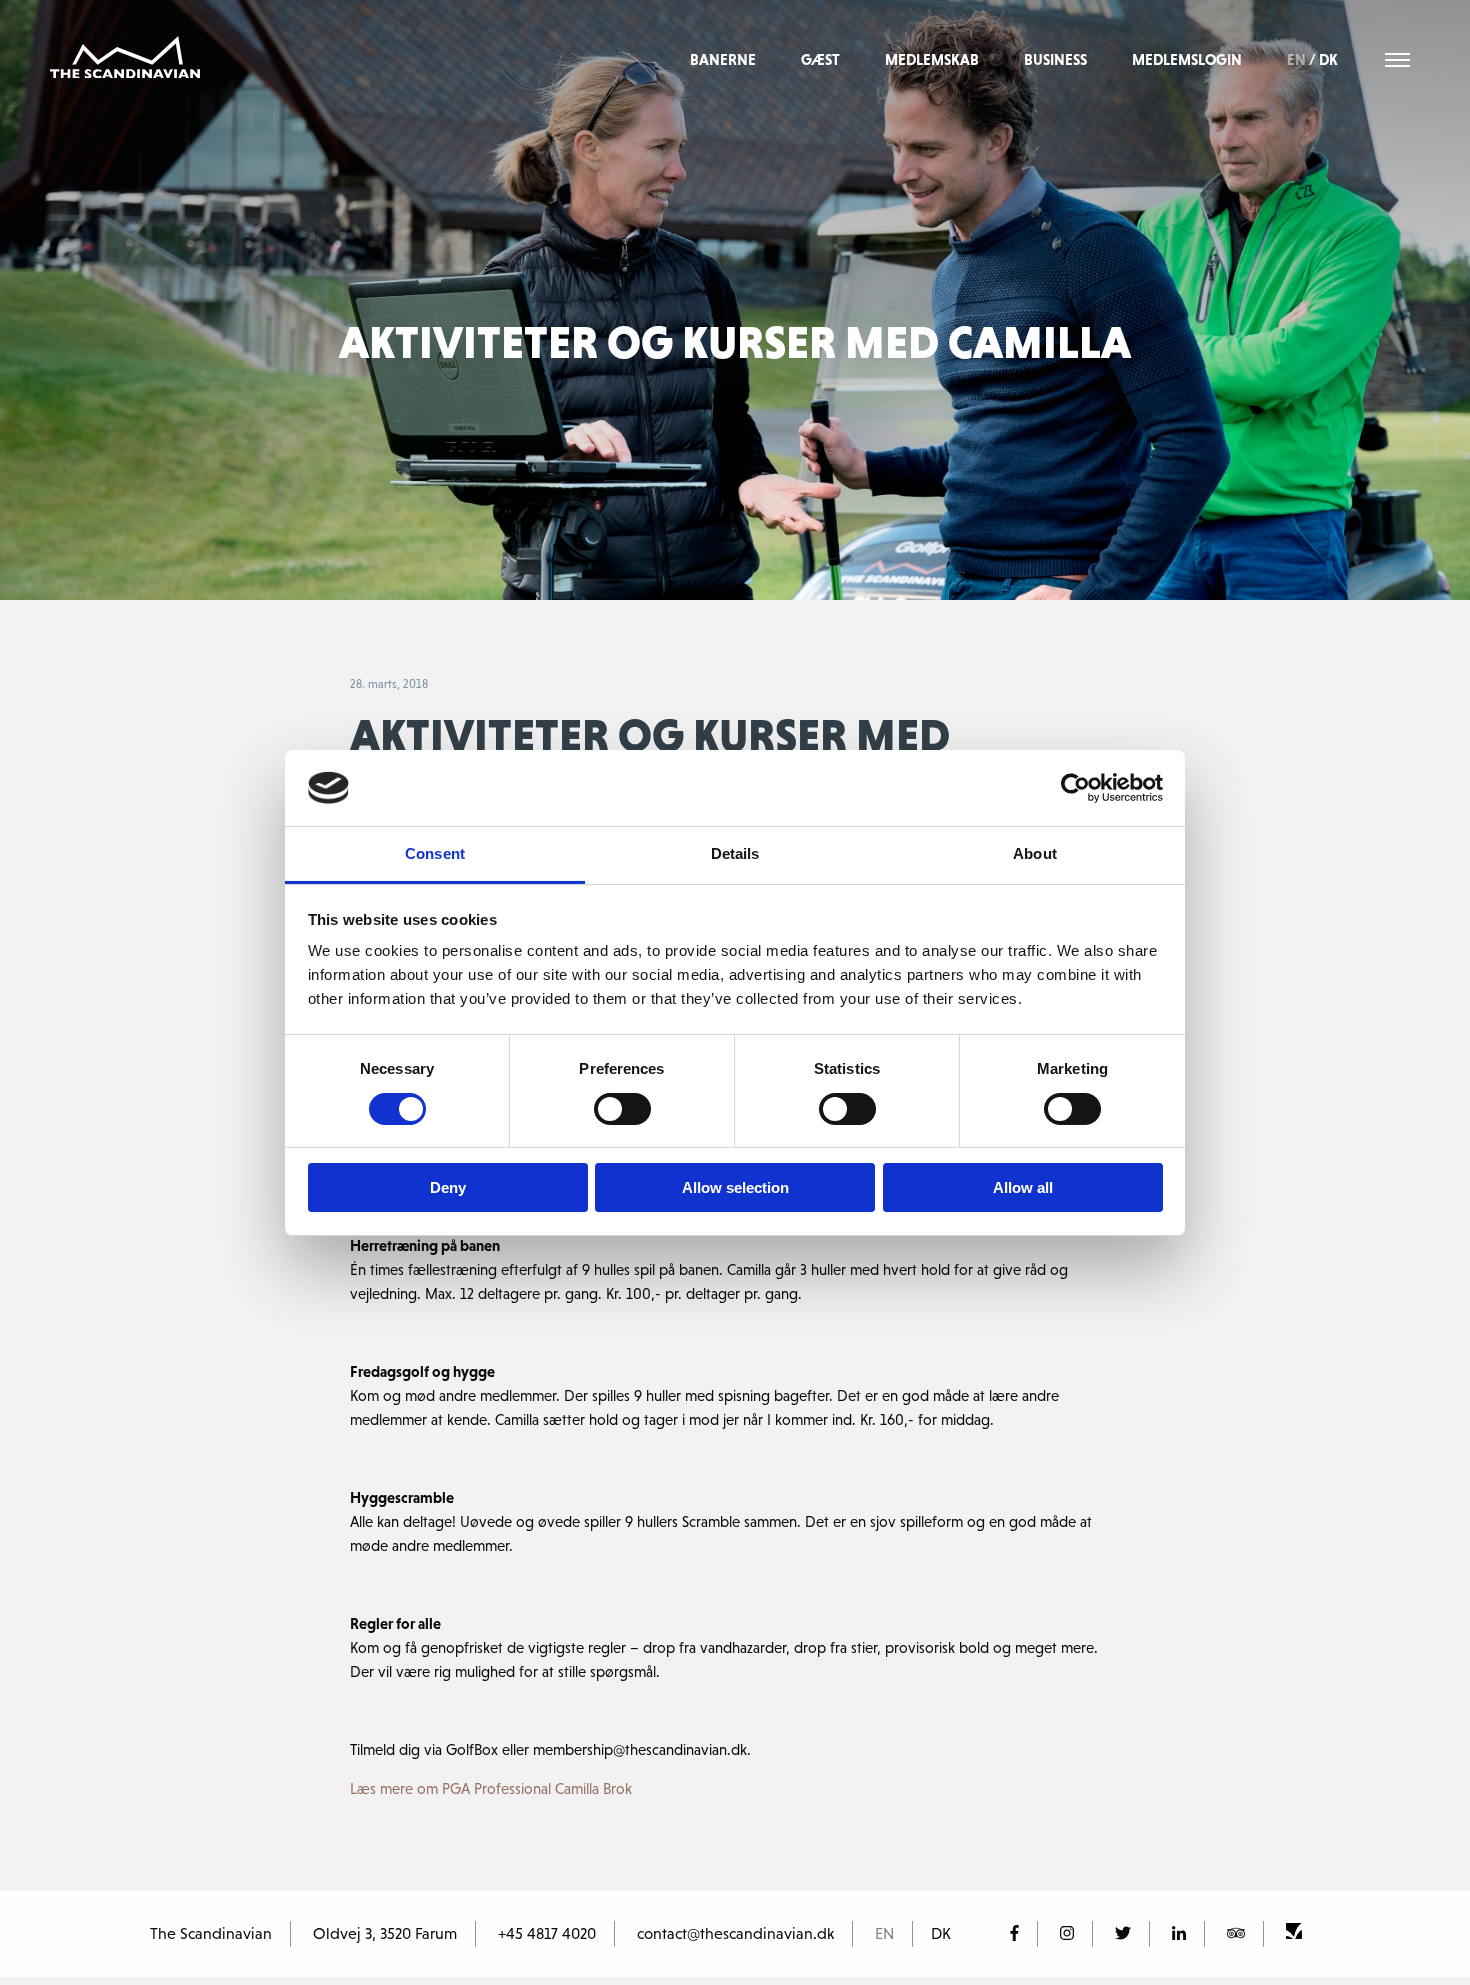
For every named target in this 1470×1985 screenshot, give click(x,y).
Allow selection (735, 1187)
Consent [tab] (435, 853)
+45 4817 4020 (547, 1933)
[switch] (622, 1109)
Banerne (723, 59)
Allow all (1023, 1187)
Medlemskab (932, 59)
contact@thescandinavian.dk (735, 1933)
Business (1055, 59)
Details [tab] (735, 853)
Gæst (820, 59)
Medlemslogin (1187, 59)
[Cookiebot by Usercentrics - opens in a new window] (1075, 788)
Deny (448, 1187)
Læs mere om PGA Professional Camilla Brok (491, 1788)
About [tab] (1035, 853)
